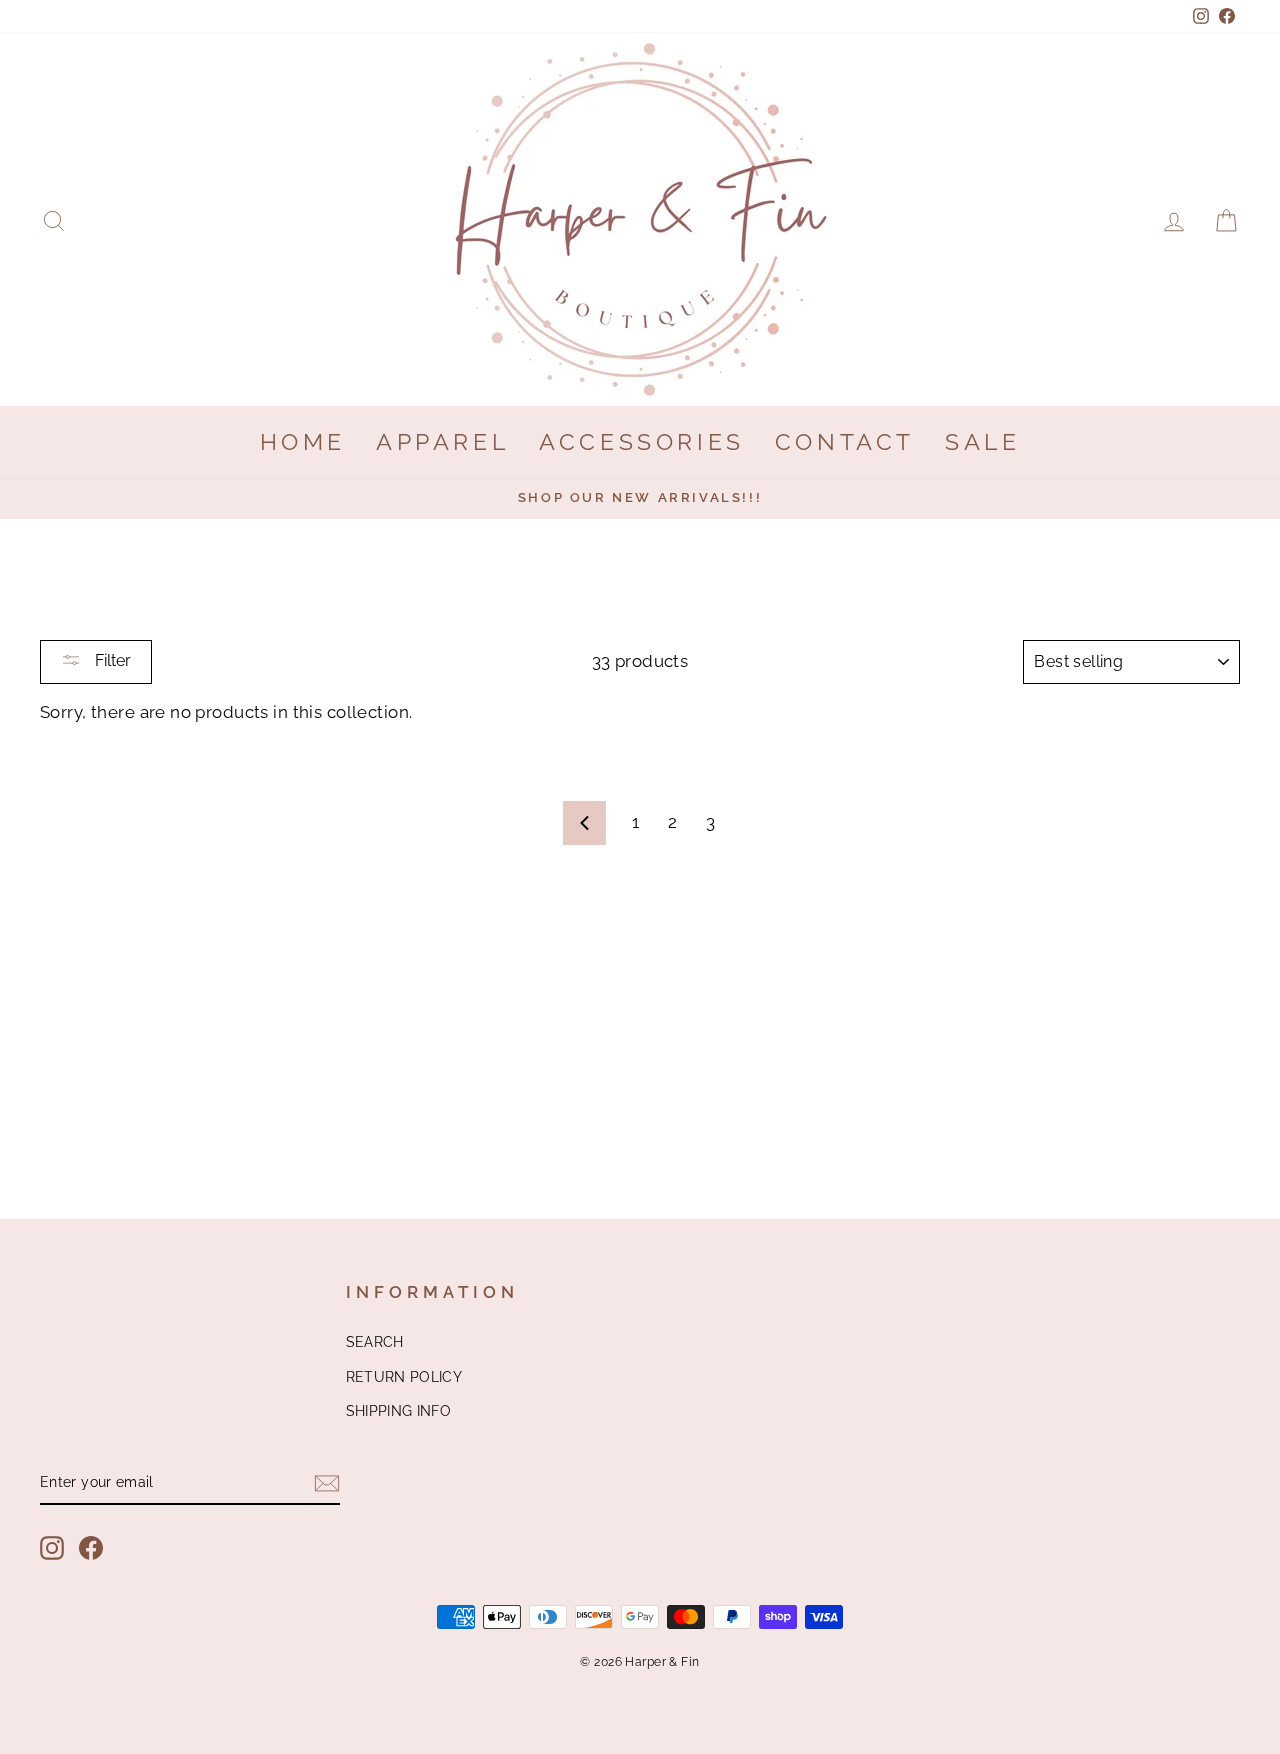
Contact (845, 441)
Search (375, 1341)
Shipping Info (399, 1410)
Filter (111, 660)
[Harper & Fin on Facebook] (91, 1547)
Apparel (442, 441)
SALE (982, 441)
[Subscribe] (327, 1482)
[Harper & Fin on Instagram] (52, 1547)
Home (303, 441)
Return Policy (404, 1376)
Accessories (642, 441)
